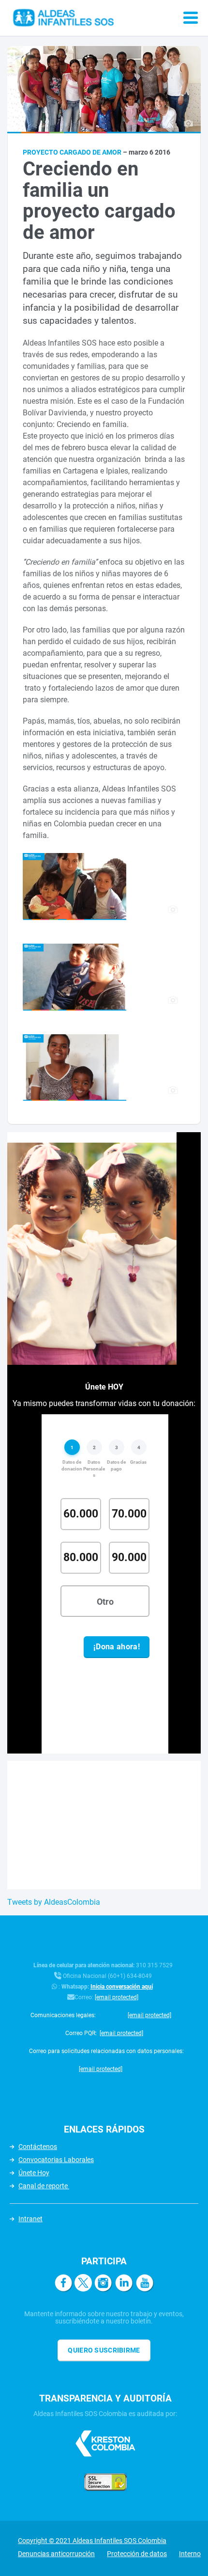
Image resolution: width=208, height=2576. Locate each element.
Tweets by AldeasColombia (54, 1902)
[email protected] (117, 1997)
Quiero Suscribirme (104, 2350)
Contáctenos (38, 2147)
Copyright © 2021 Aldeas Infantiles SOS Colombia (92, 2541)
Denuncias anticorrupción (56, 2554)
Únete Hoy (34, 2173)
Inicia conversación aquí (122, 1987)
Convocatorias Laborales (56, 2160)
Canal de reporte (44, 2186)
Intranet (30, 2219)
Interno (190, 2554)
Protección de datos (137, 2554)
